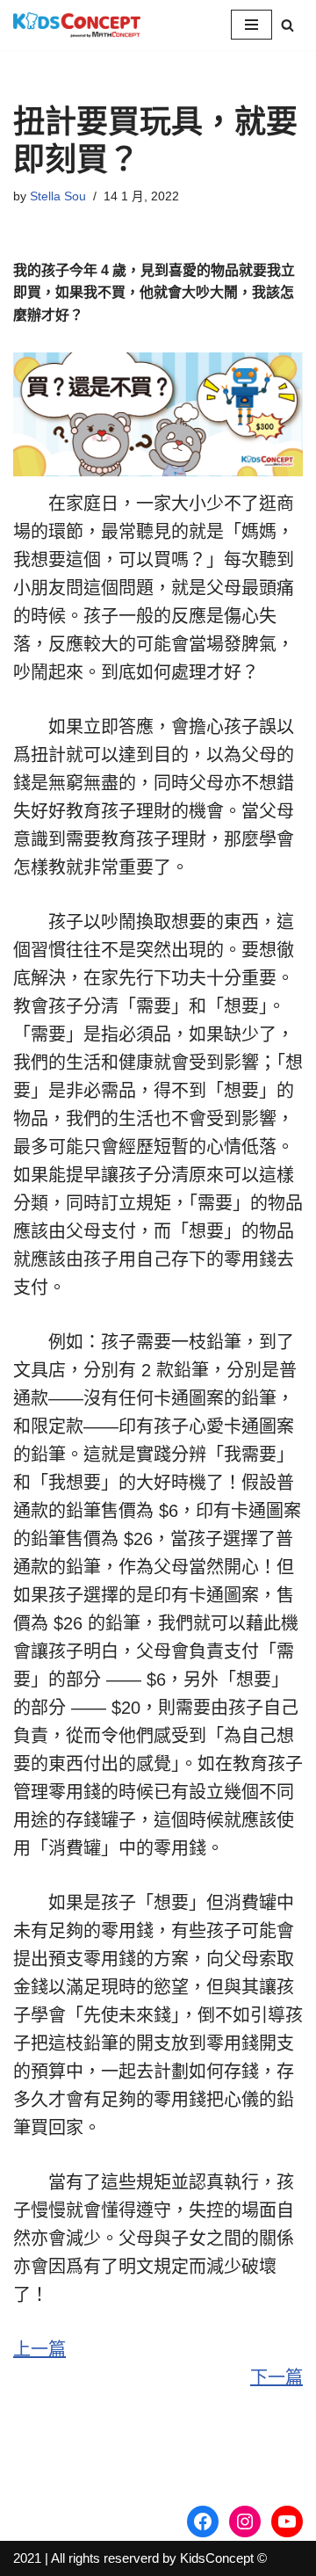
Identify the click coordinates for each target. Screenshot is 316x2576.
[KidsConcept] (77, 25)
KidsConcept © (223, 2558)
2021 (27, 2558)
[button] (287, 25)
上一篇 (39, 2349)
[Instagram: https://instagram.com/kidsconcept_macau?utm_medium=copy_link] (245, 2522)
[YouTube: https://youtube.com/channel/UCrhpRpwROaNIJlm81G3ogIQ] (287, 2522)
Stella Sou (58, 196)
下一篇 (276, 2377)
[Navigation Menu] (251, 25)
